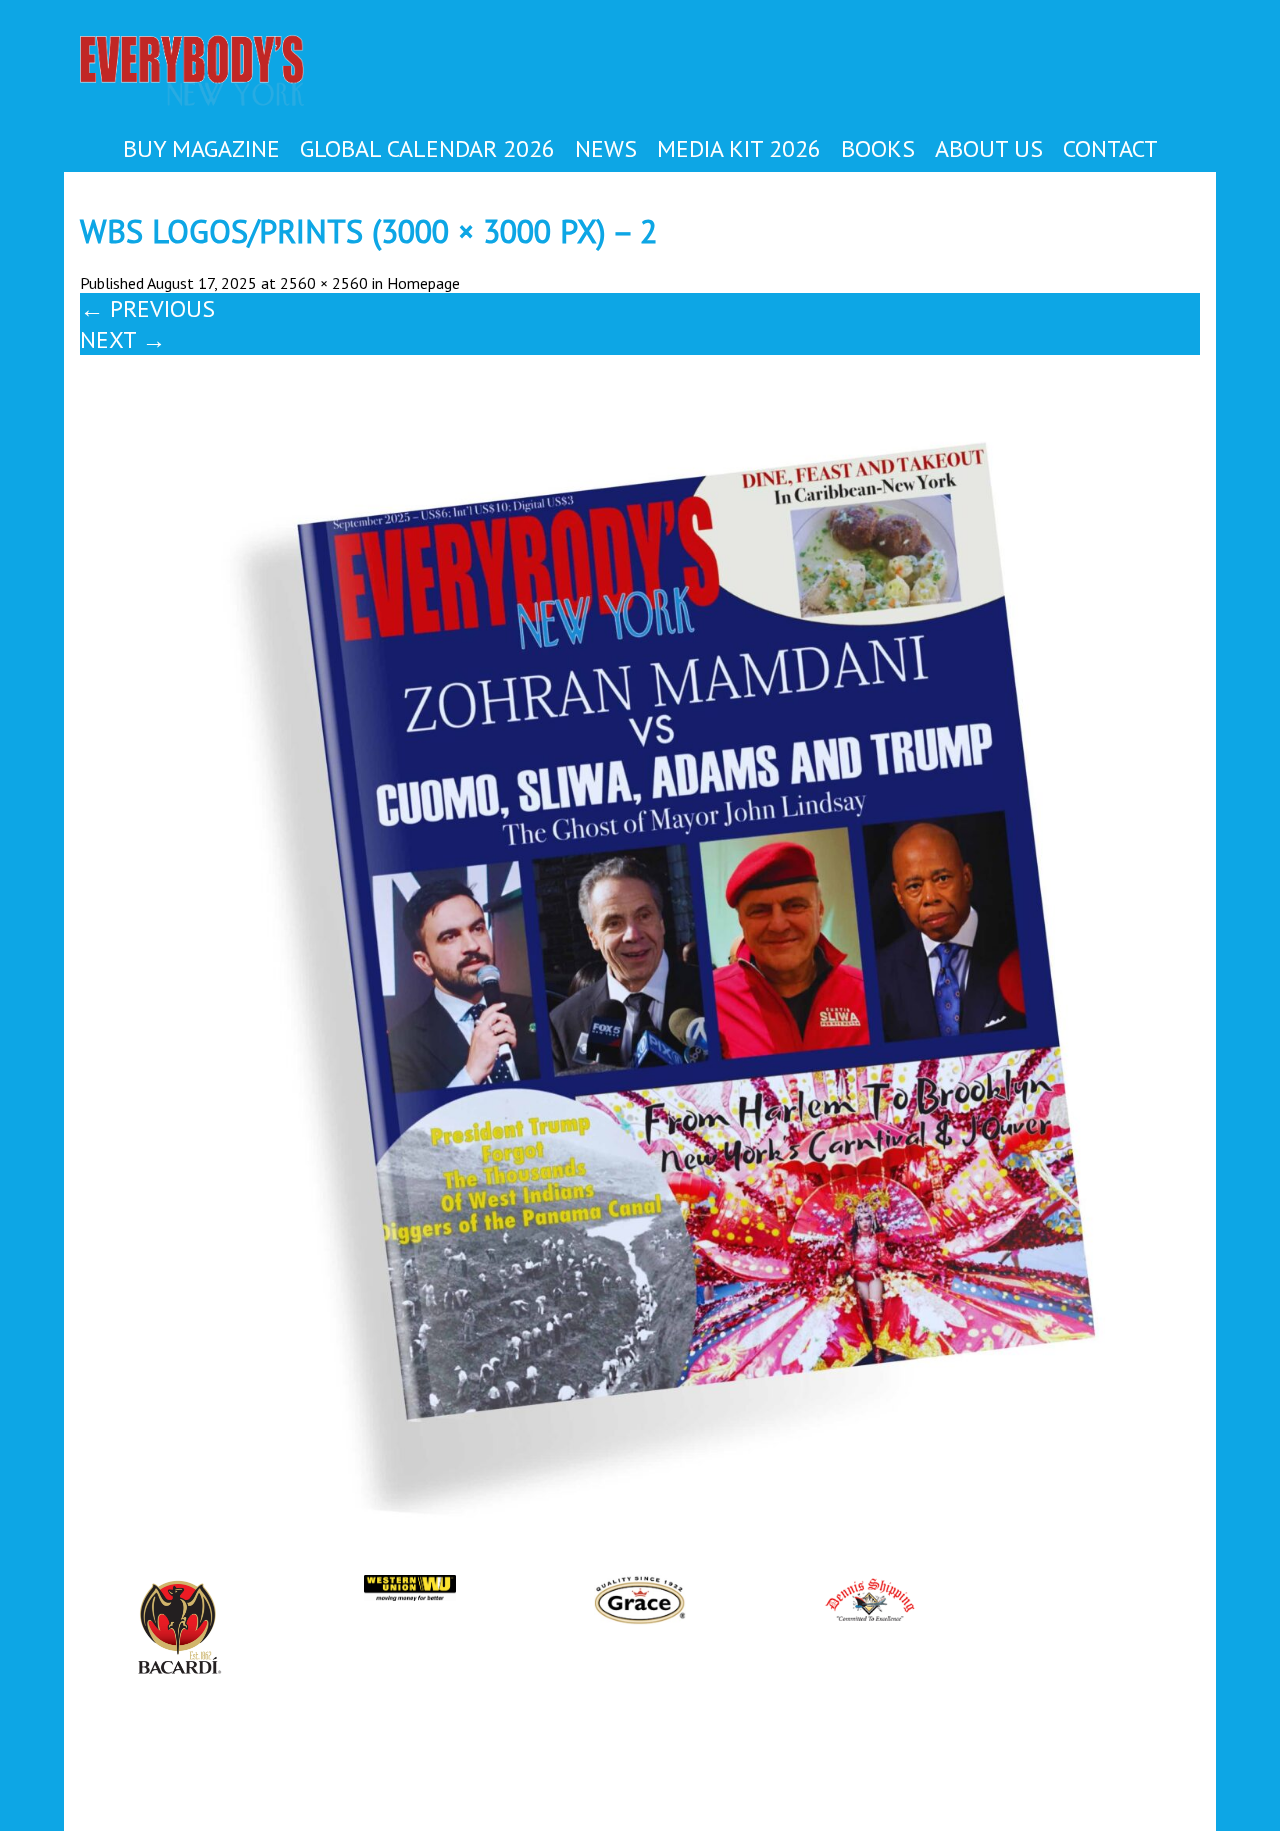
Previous (147, 308)
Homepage (423, 283)
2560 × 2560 (324, 283)
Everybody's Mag (214, 73)
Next (123, 339)
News (606, 148)
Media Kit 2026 (739, 148)
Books (878, 148)
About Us (989, 148)
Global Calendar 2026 (427, 148)
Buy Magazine (201, 148)
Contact (1110, 148)
